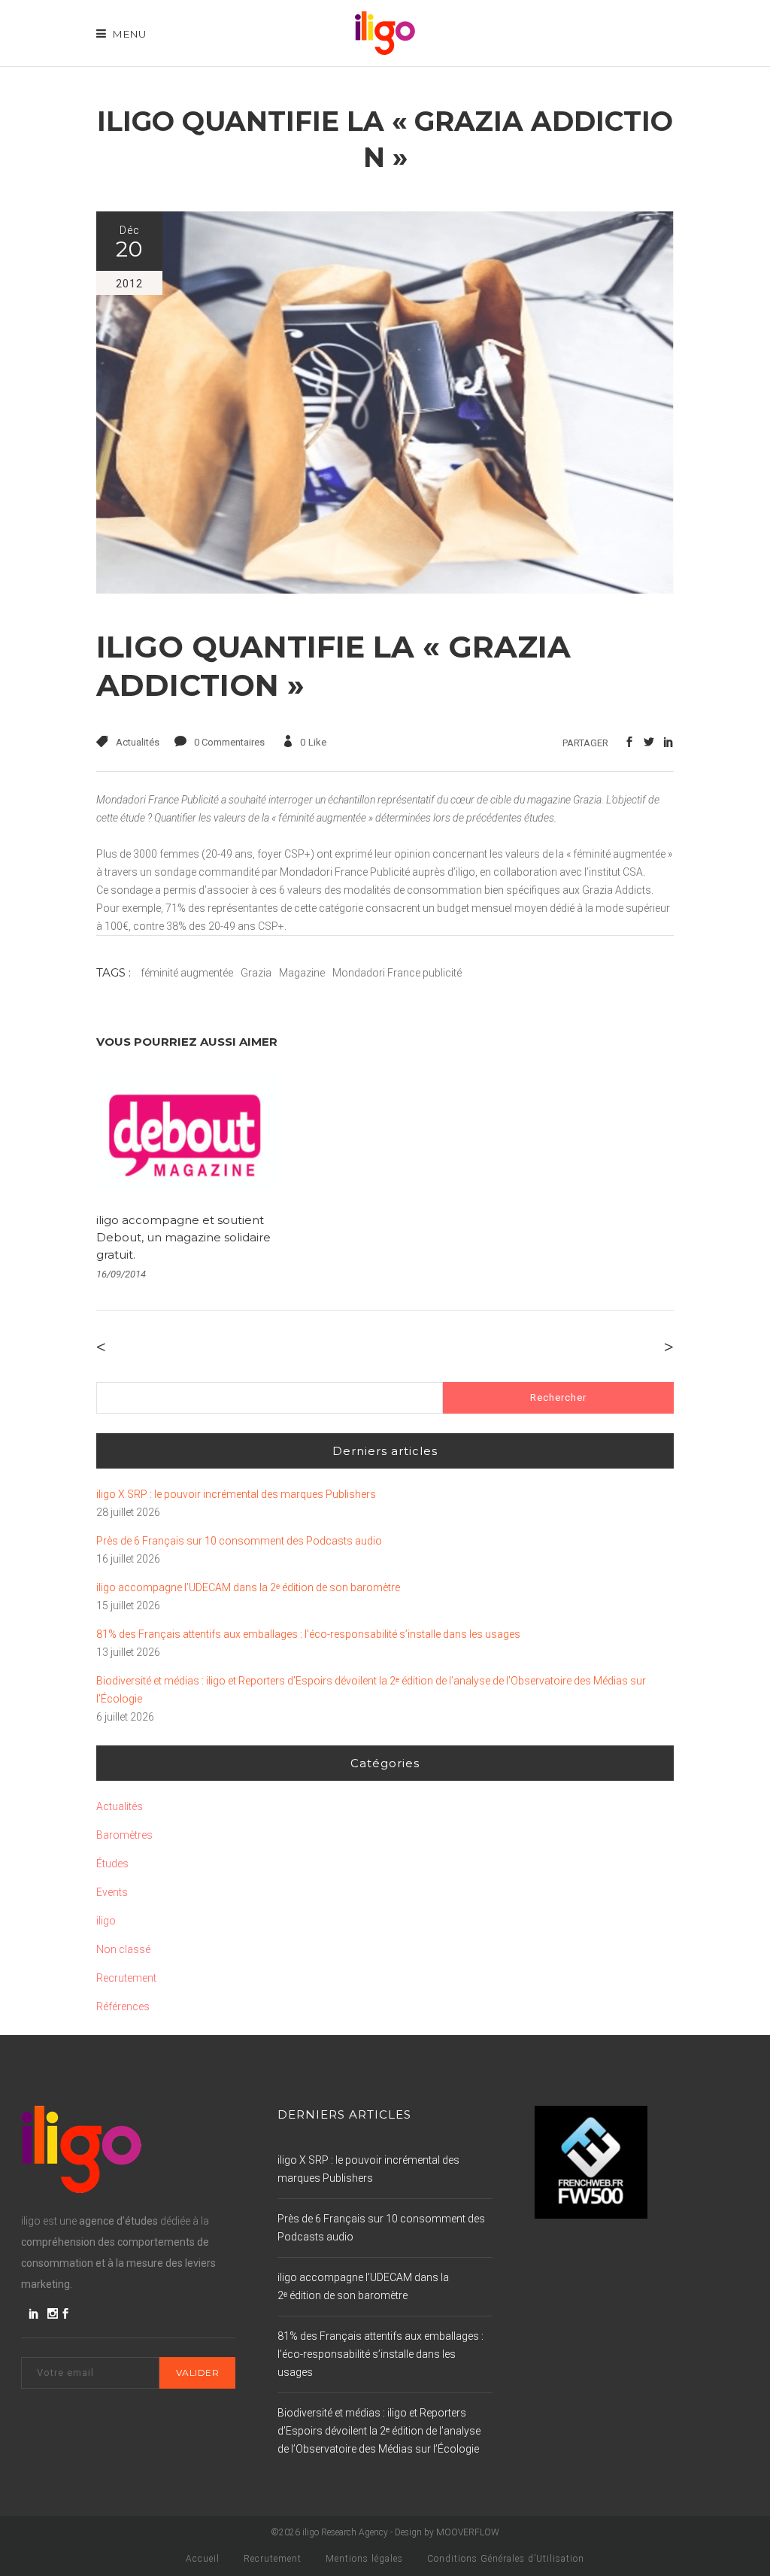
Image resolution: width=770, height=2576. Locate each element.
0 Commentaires (229, 742)
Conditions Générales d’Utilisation (506, 2559)
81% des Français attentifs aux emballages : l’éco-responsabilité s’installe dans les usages (308, 1634)
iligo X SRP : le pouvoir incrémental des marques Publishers (236, 1494)
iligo (106, 1921)
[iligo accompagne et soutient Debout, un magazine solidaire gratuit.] (188, 1132)
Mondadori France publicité (397, 973)
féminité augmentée (187, 973)
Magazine (302, 973)
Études (112, 1864)
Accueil (203, 2559)
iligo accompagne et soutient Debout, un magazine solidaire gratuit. (183, 1237)
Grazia (256, 973)
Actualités (138, 742)
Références (123, 2006)
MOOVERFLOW (468, 2532)
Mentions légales (364, 2559)
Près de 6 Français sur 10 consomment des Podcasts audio (239, 1541)
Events (112, 1892)
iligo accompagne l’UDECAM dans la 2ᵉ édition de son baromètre (248, 1587)
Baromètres (124, 1835)
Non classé (123, 1949)
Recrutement (126, 1978)
